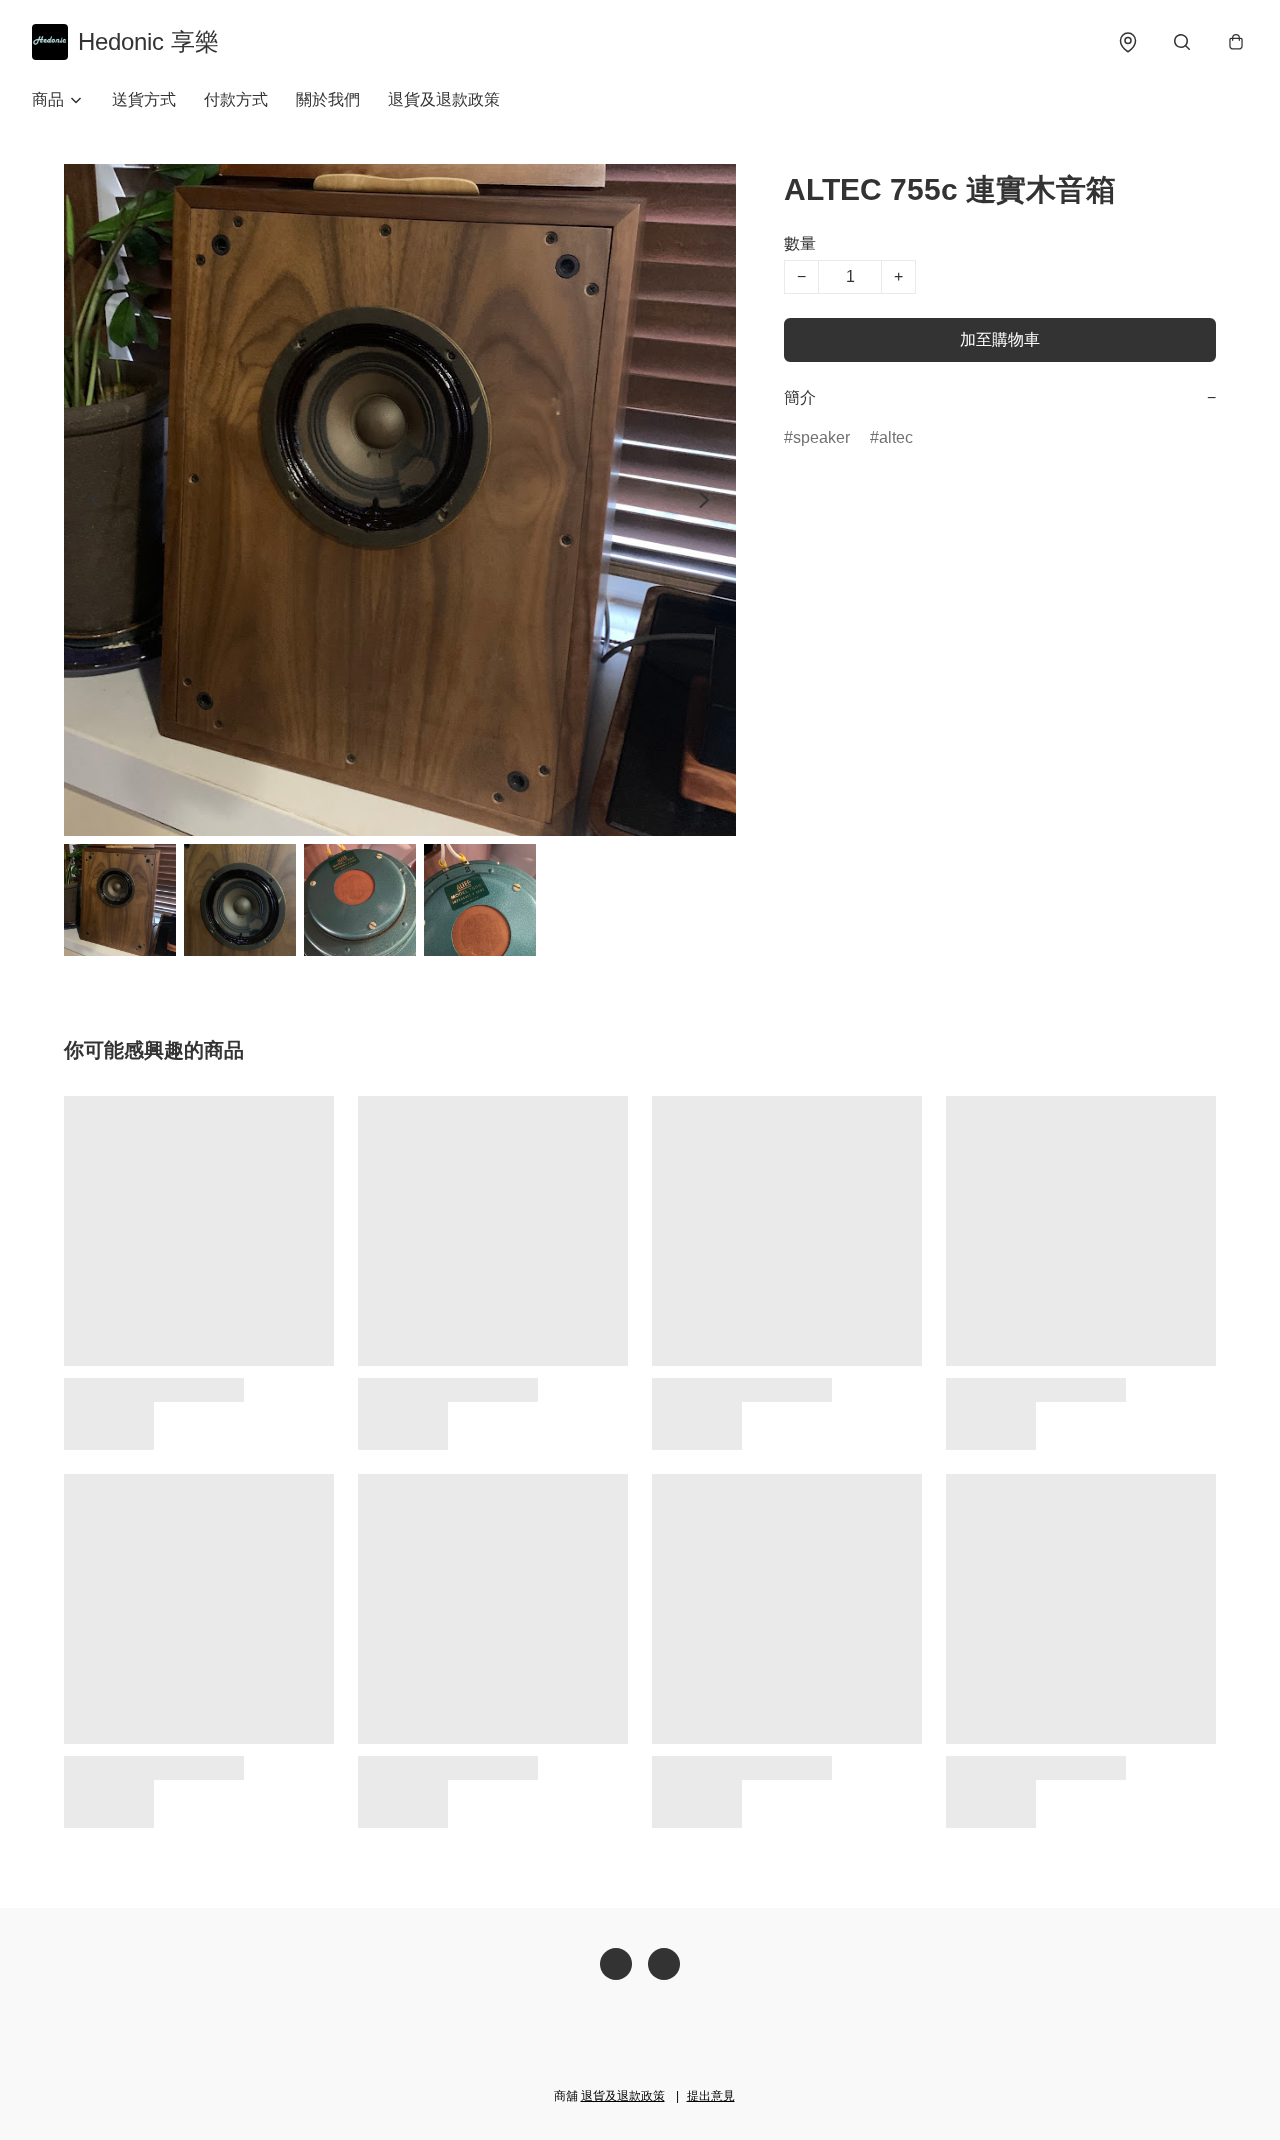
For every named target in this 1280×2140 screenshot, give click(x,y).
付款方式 (236, 99)
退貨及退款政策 (444, 99)
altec (896, 437)
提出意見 (711, 2096)
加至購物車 (1000, 339)
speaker (821, 437)
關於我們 (328, 99)
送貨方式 (144, 99)
